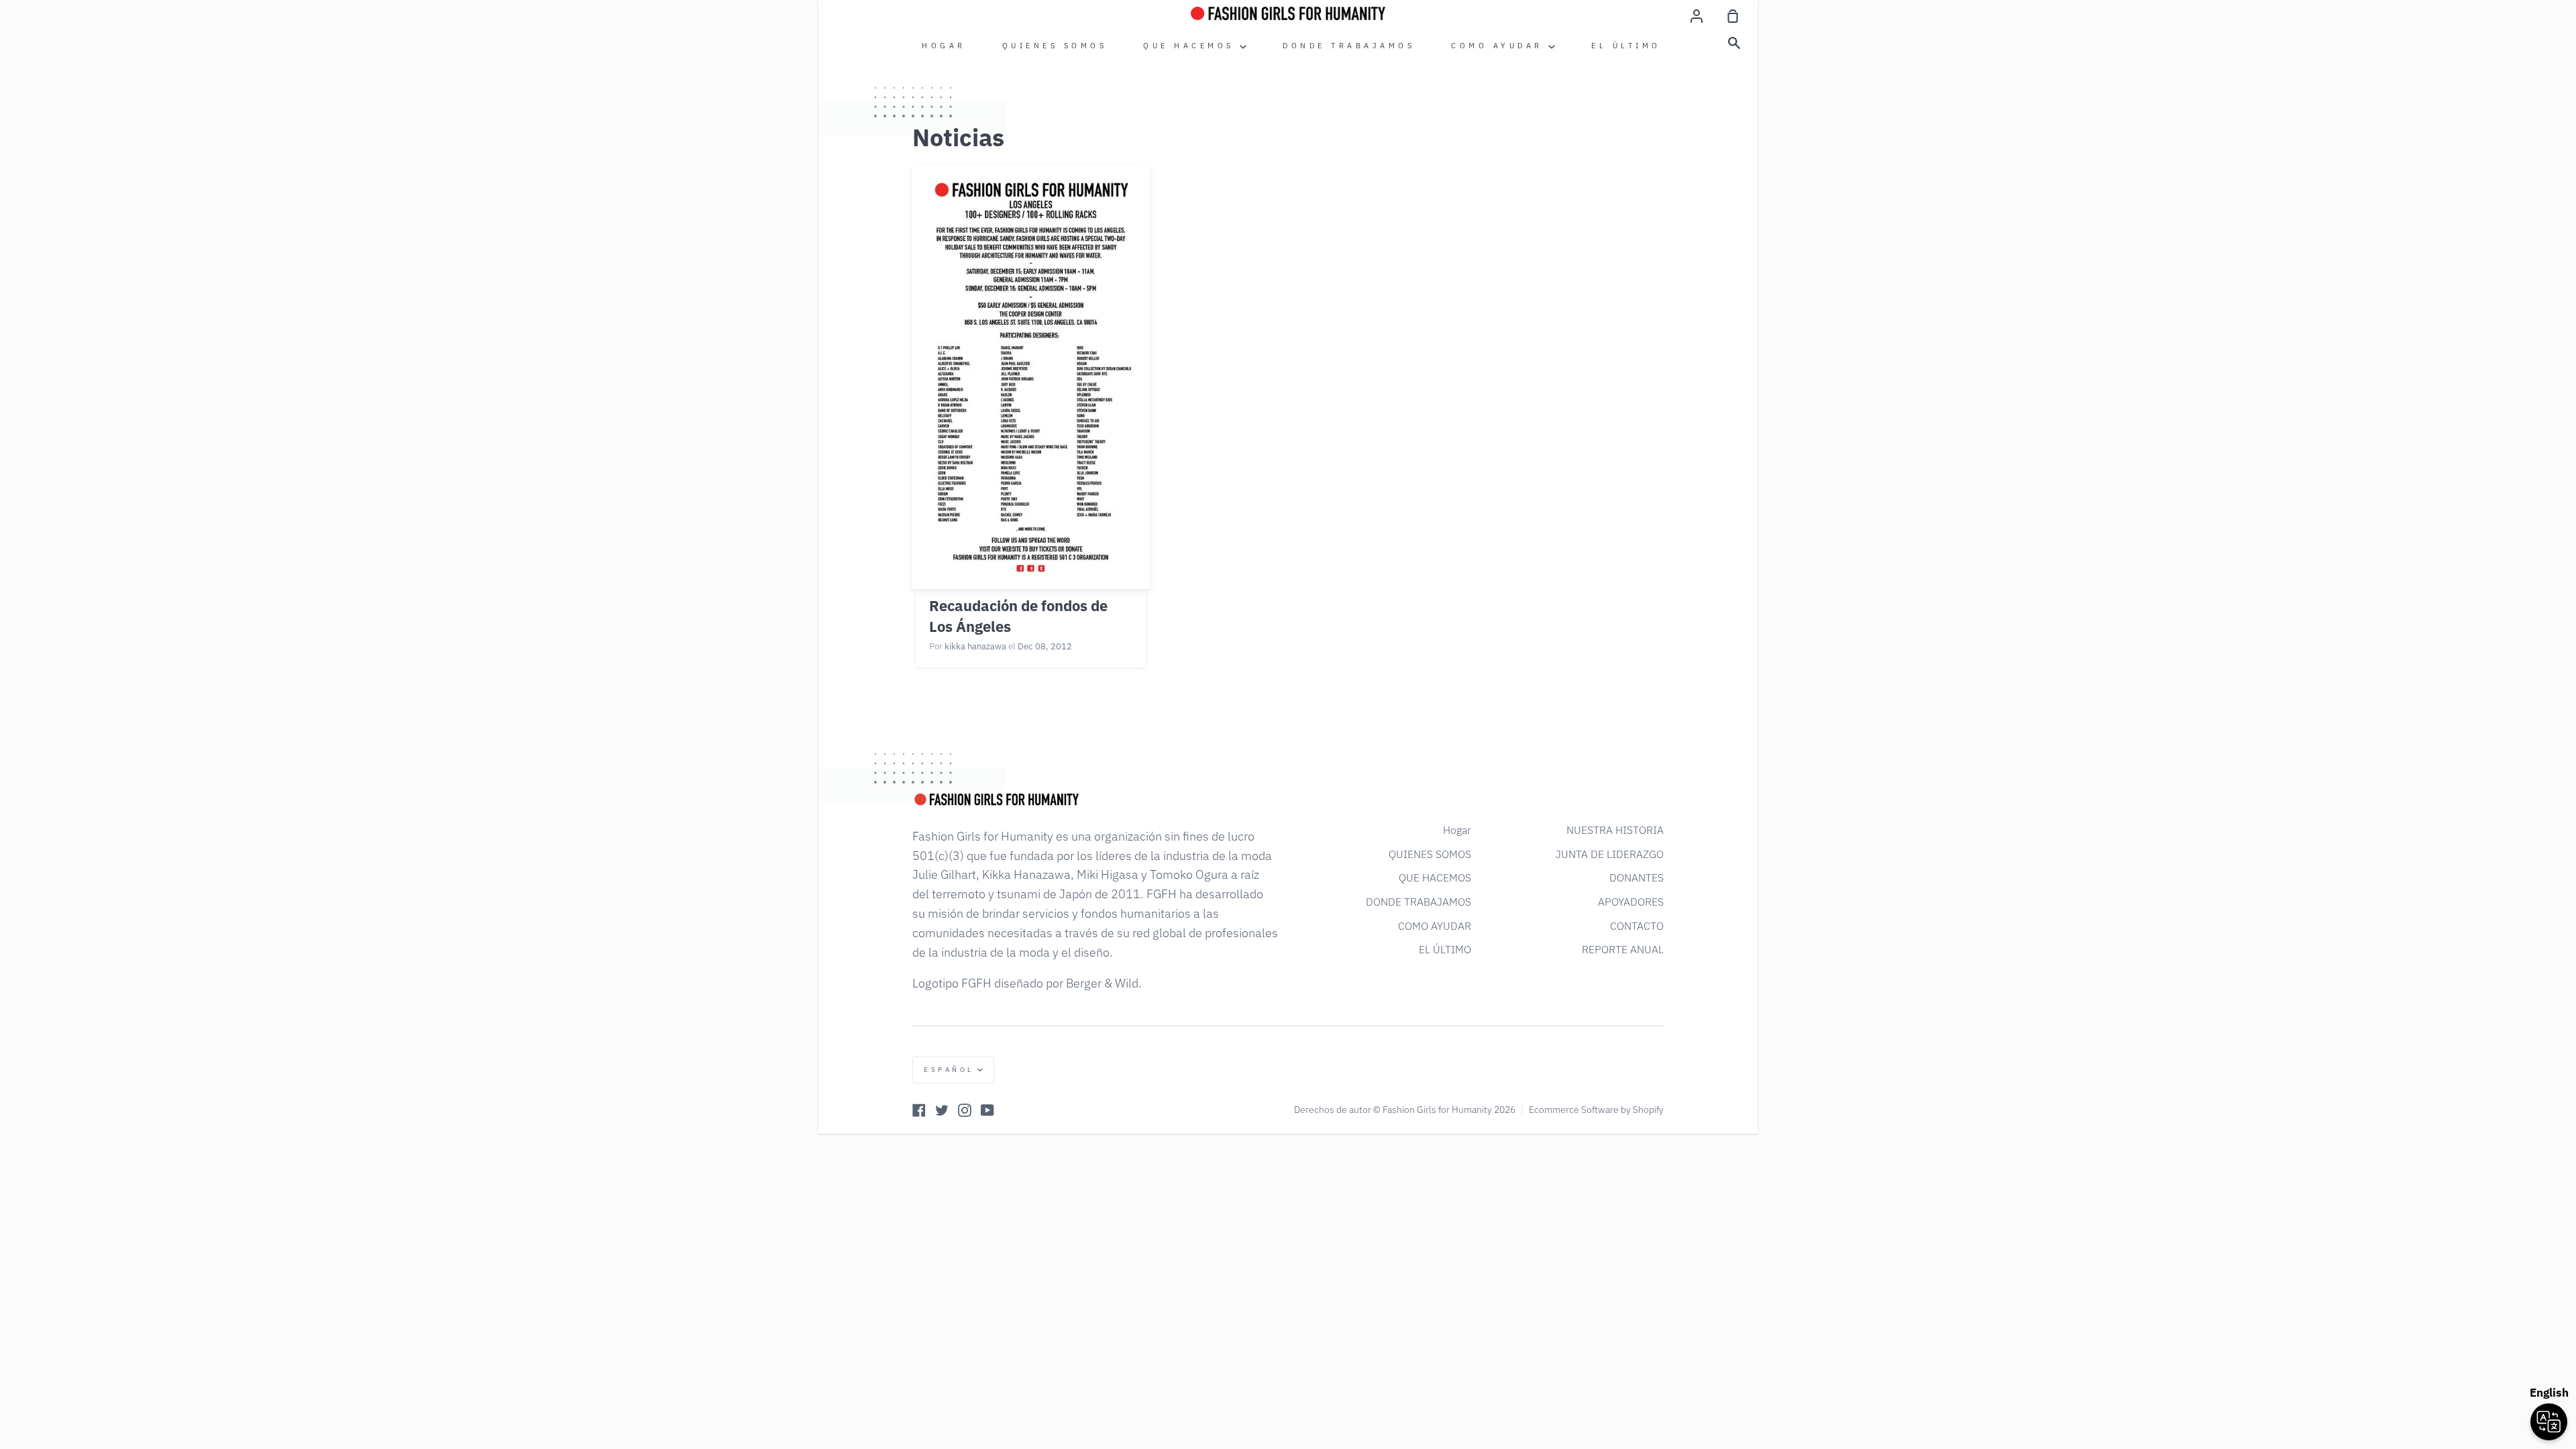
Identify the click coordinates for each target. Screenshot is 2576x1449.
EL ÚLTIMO (1626, 46)
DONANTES (1636, 877)
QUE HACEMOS (1191, 46)
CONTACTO (1637, 926)
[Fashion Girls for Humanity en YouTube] (987, 1110)
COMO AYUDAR (1500, 46)
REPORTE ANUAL (1623, 949)
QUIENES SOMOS (1055, 46)
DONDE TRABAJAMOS (1349, 46)
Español (949, 1070)
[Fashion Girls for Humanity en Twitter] (942, 1110)
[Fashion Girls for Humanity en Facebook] (919, 1110)
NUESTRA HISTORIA (1615, 830)
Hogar (944, 46)
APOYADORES (1631, 902)
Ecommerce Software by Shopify (1596, 1110)
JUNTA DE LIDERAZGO (1610, 854)
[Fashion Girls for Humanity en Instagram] (965, 1110)
